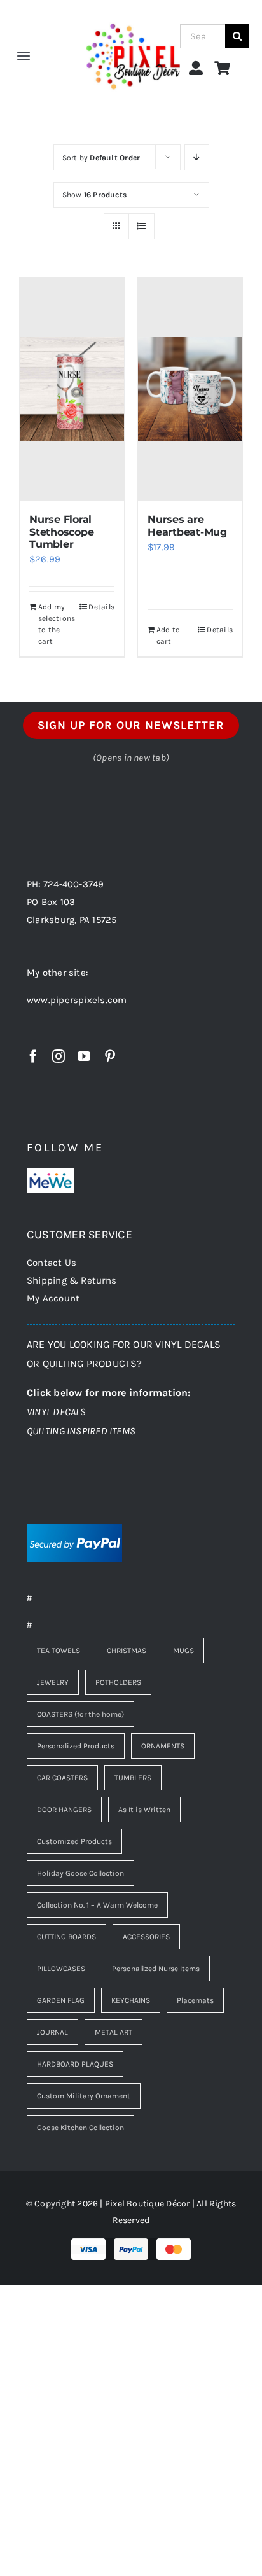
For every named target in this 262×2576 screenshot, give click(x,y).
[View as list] (141, 226)
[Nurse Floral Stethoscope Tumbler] (72, 389)
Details (101, 607)
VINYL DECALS (57, 1412)
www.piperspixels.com (77, 1000)
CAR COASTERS (62, 1778)
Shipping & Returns (72, 1280)
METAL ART (114, 2032)
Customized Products (74, 1841)
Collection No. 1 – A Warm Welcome (97, 1905)
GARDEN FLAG (61, 2000)
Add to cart (168, 635)
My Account (53, 1298)
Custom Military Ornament (84, 2096)
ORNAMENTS (163, 1746)
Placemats (195, 2000)
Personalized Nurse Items (156, 1969)
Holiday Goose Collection (80, 1873)
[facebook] (33, 1056)
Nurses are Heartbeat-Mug (187, 525)
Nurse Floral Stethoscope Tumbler (61, 531)
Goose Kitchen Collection (80, 2128)
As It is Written (144, 1810)
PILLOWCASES (61, 1969)
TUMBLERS (133, 1778)
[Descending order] (197, 157)
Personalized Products (76, 1746)
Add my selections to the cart (55, 624)
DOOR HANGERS (64, 1810)
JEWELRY (53, 1682)
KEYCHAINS (131, 2000)
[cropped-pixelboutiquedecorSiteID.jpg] (133, 14)
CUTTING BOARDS (66, 1937)
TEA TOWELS (59, 1651)
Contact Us (52, 1263)
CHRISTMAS (127, 1651)
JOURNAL (52, 2032)
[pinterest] (110, 1056)
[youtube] (84, 1056)
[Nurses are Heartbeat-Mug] (190, 389)
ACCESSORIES (146, 1937)
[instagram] (59, 1056)
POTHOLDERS (118, 1682)
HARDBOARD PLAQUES (75, 2064)
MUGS (183, 1651)
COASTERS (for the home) (80, 1714)
